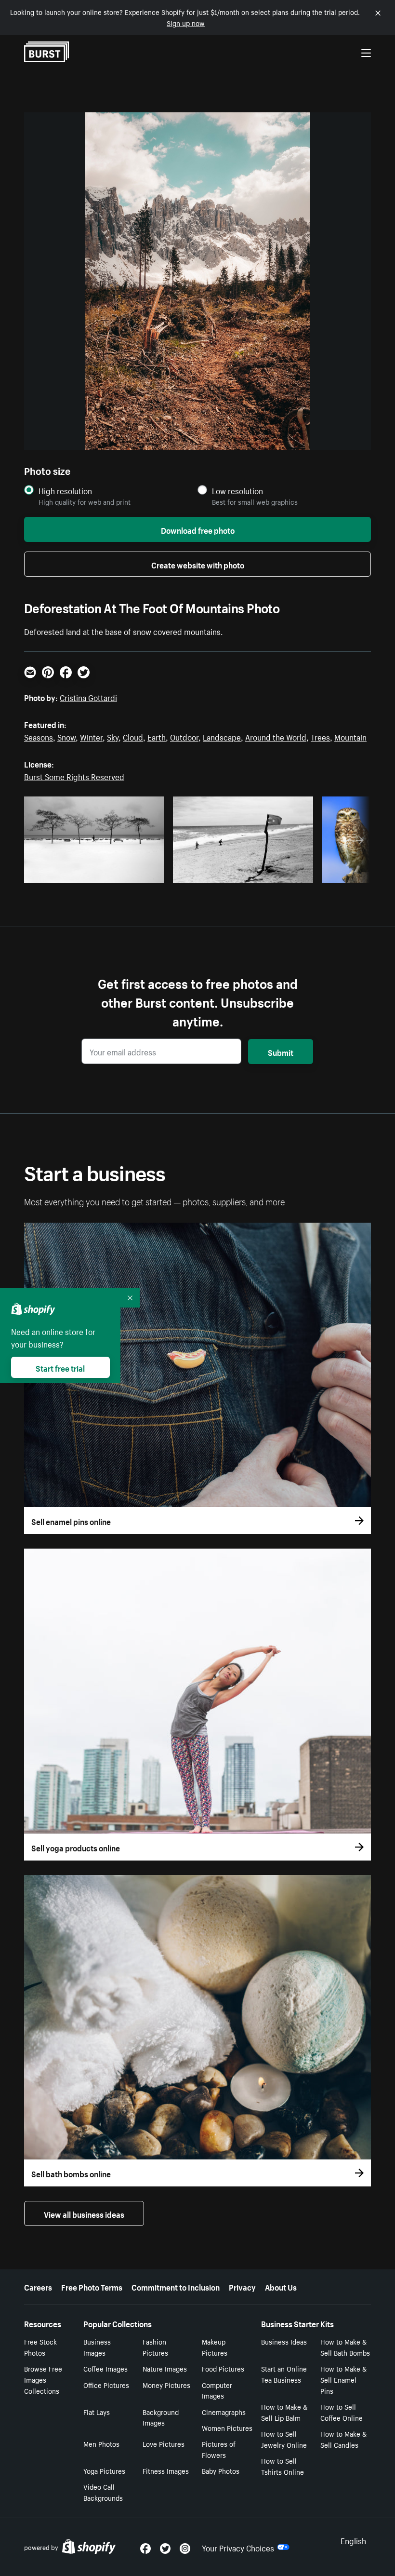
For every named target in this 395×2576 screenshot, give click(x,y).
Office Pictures (106, 2385)
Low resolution (237, 491)
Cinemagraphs (224, 2412)
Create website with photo (198, 564)
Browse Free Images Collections (43, 2379)
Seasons (39, 736)
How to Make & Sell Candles (343, 2439)
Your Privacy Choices (238, 2547)
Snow (66, 736)
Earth (157, 736)
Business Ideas (284, 2341)
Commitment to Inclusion (176, 2286)
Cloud (133, 736)
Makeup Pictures (215, 2347)
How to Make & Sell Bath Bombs (345, 2347)
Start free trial (60, 1367)
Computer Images (217, 2390)
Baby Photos (221, 2470)
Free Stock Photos (40, 2347)
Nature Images (165, 2368)
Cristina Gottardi (88, 697)
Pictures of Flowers (219, 2449)
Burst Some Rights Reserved (74, 776)
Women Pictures (227, 2428)
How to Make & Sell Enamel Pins (343, 2379)
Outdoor (184, 736)
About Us (281, 2286)
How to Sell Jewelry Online (284, 2439)
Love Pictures (164, 2443)
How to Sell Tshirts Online (283, 2466)
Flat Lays (97, 2412)
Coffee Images (105, 2368)
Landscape (222, 736)
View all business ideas (84, 2213)
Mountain (350, 736)
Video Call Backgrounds (103, 2492)
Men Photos (101, 2443)
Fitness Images (166, 2470)
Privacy (242, 2286)
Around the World (276, 736)
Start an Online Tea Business (284, 2374)
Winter (91, 736)
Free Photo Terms (92, 2286)
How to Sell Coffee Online (342, 2412)
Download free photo (198, 529)
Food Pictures (223, 2368)
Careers (38, 2286)
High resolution (65, 491)
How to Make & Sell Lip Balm (284, 2412)
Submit (281, 1052)
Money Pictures (166, 2385)
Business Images (97, 2347)
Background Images (161, 2417)
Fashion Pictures (155, 2347)
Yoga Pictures (104, 2470)
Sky (113, 736)
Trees (320, 736)
